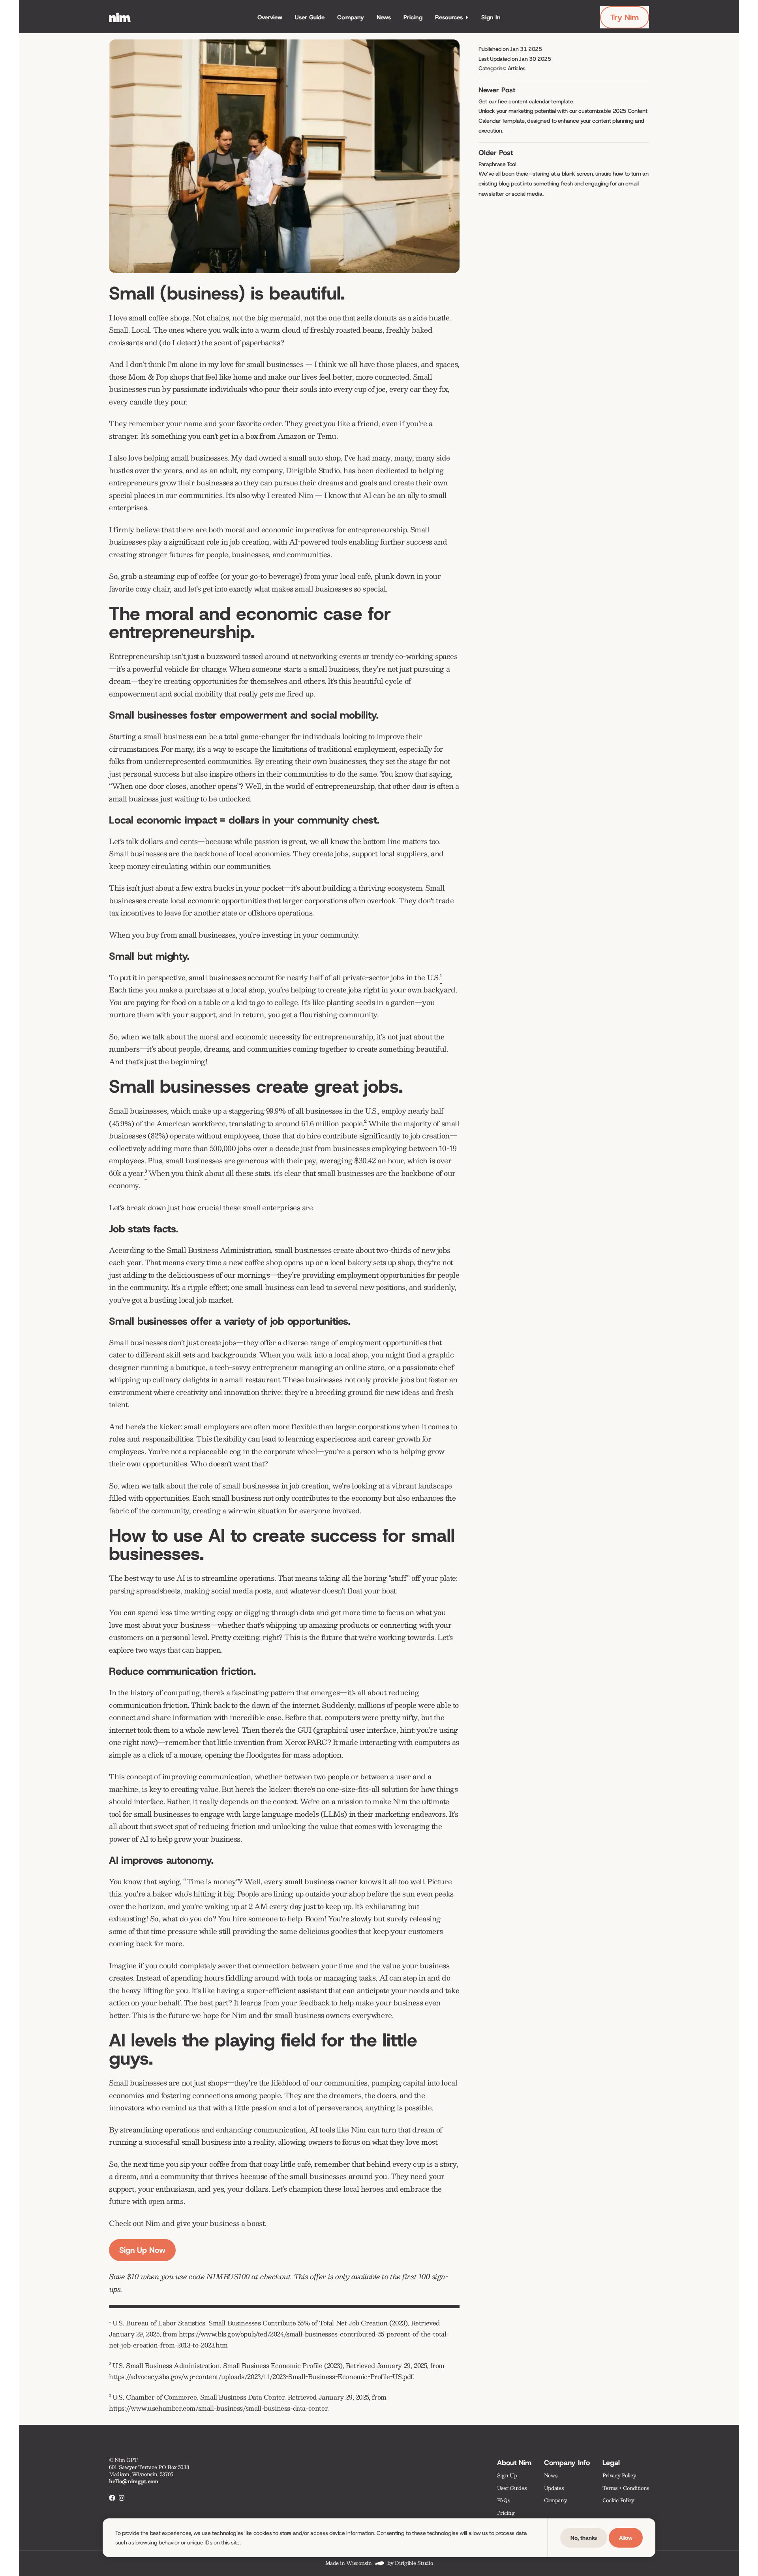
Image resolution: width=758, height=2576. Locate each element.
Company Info (567, 2463)
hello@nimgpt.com (134, 2481)
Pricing (413, 17)
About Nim (514, 2463)
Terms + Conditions (626, 2488)
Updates (554, 2488)
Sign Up (507, 2476)
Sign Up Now (142, 2250)
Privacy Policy (619, 2476)
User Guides (512, 2488)
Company (351, 17)
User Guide (310, 17)
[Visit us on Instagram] (122, 2498)
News (384, 17)
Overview (270, 17)
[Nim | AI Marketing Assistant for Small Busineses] (120, 17)
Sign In (491, 17)
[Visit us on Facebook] (112, 2498)
